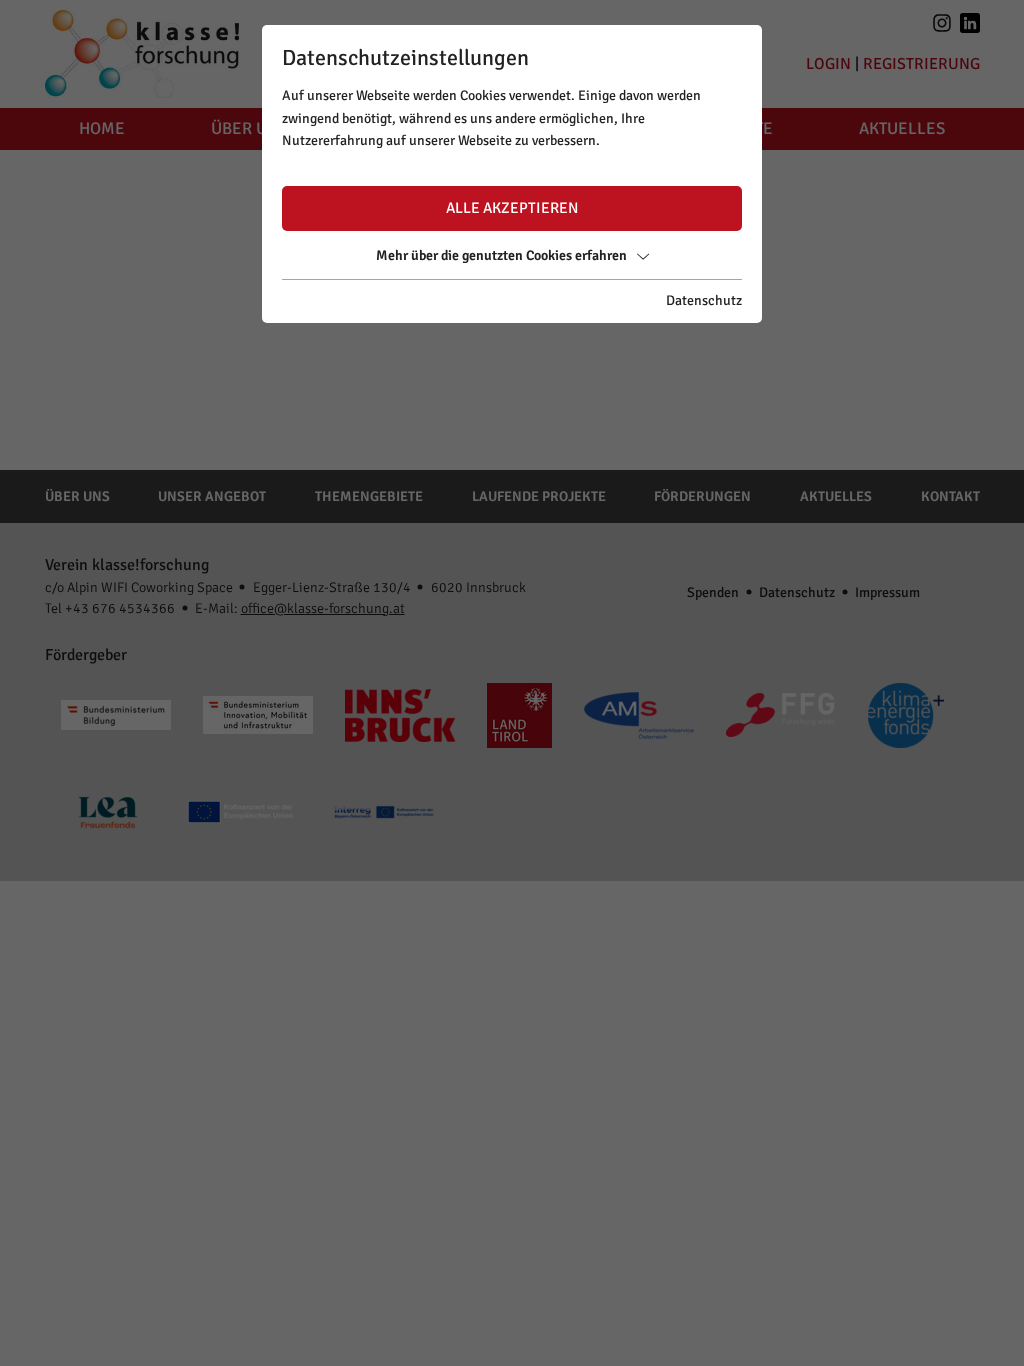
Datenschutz (704, 300)
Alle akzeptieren (512, 208)
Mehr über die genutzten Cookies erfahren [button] (501, 255)
